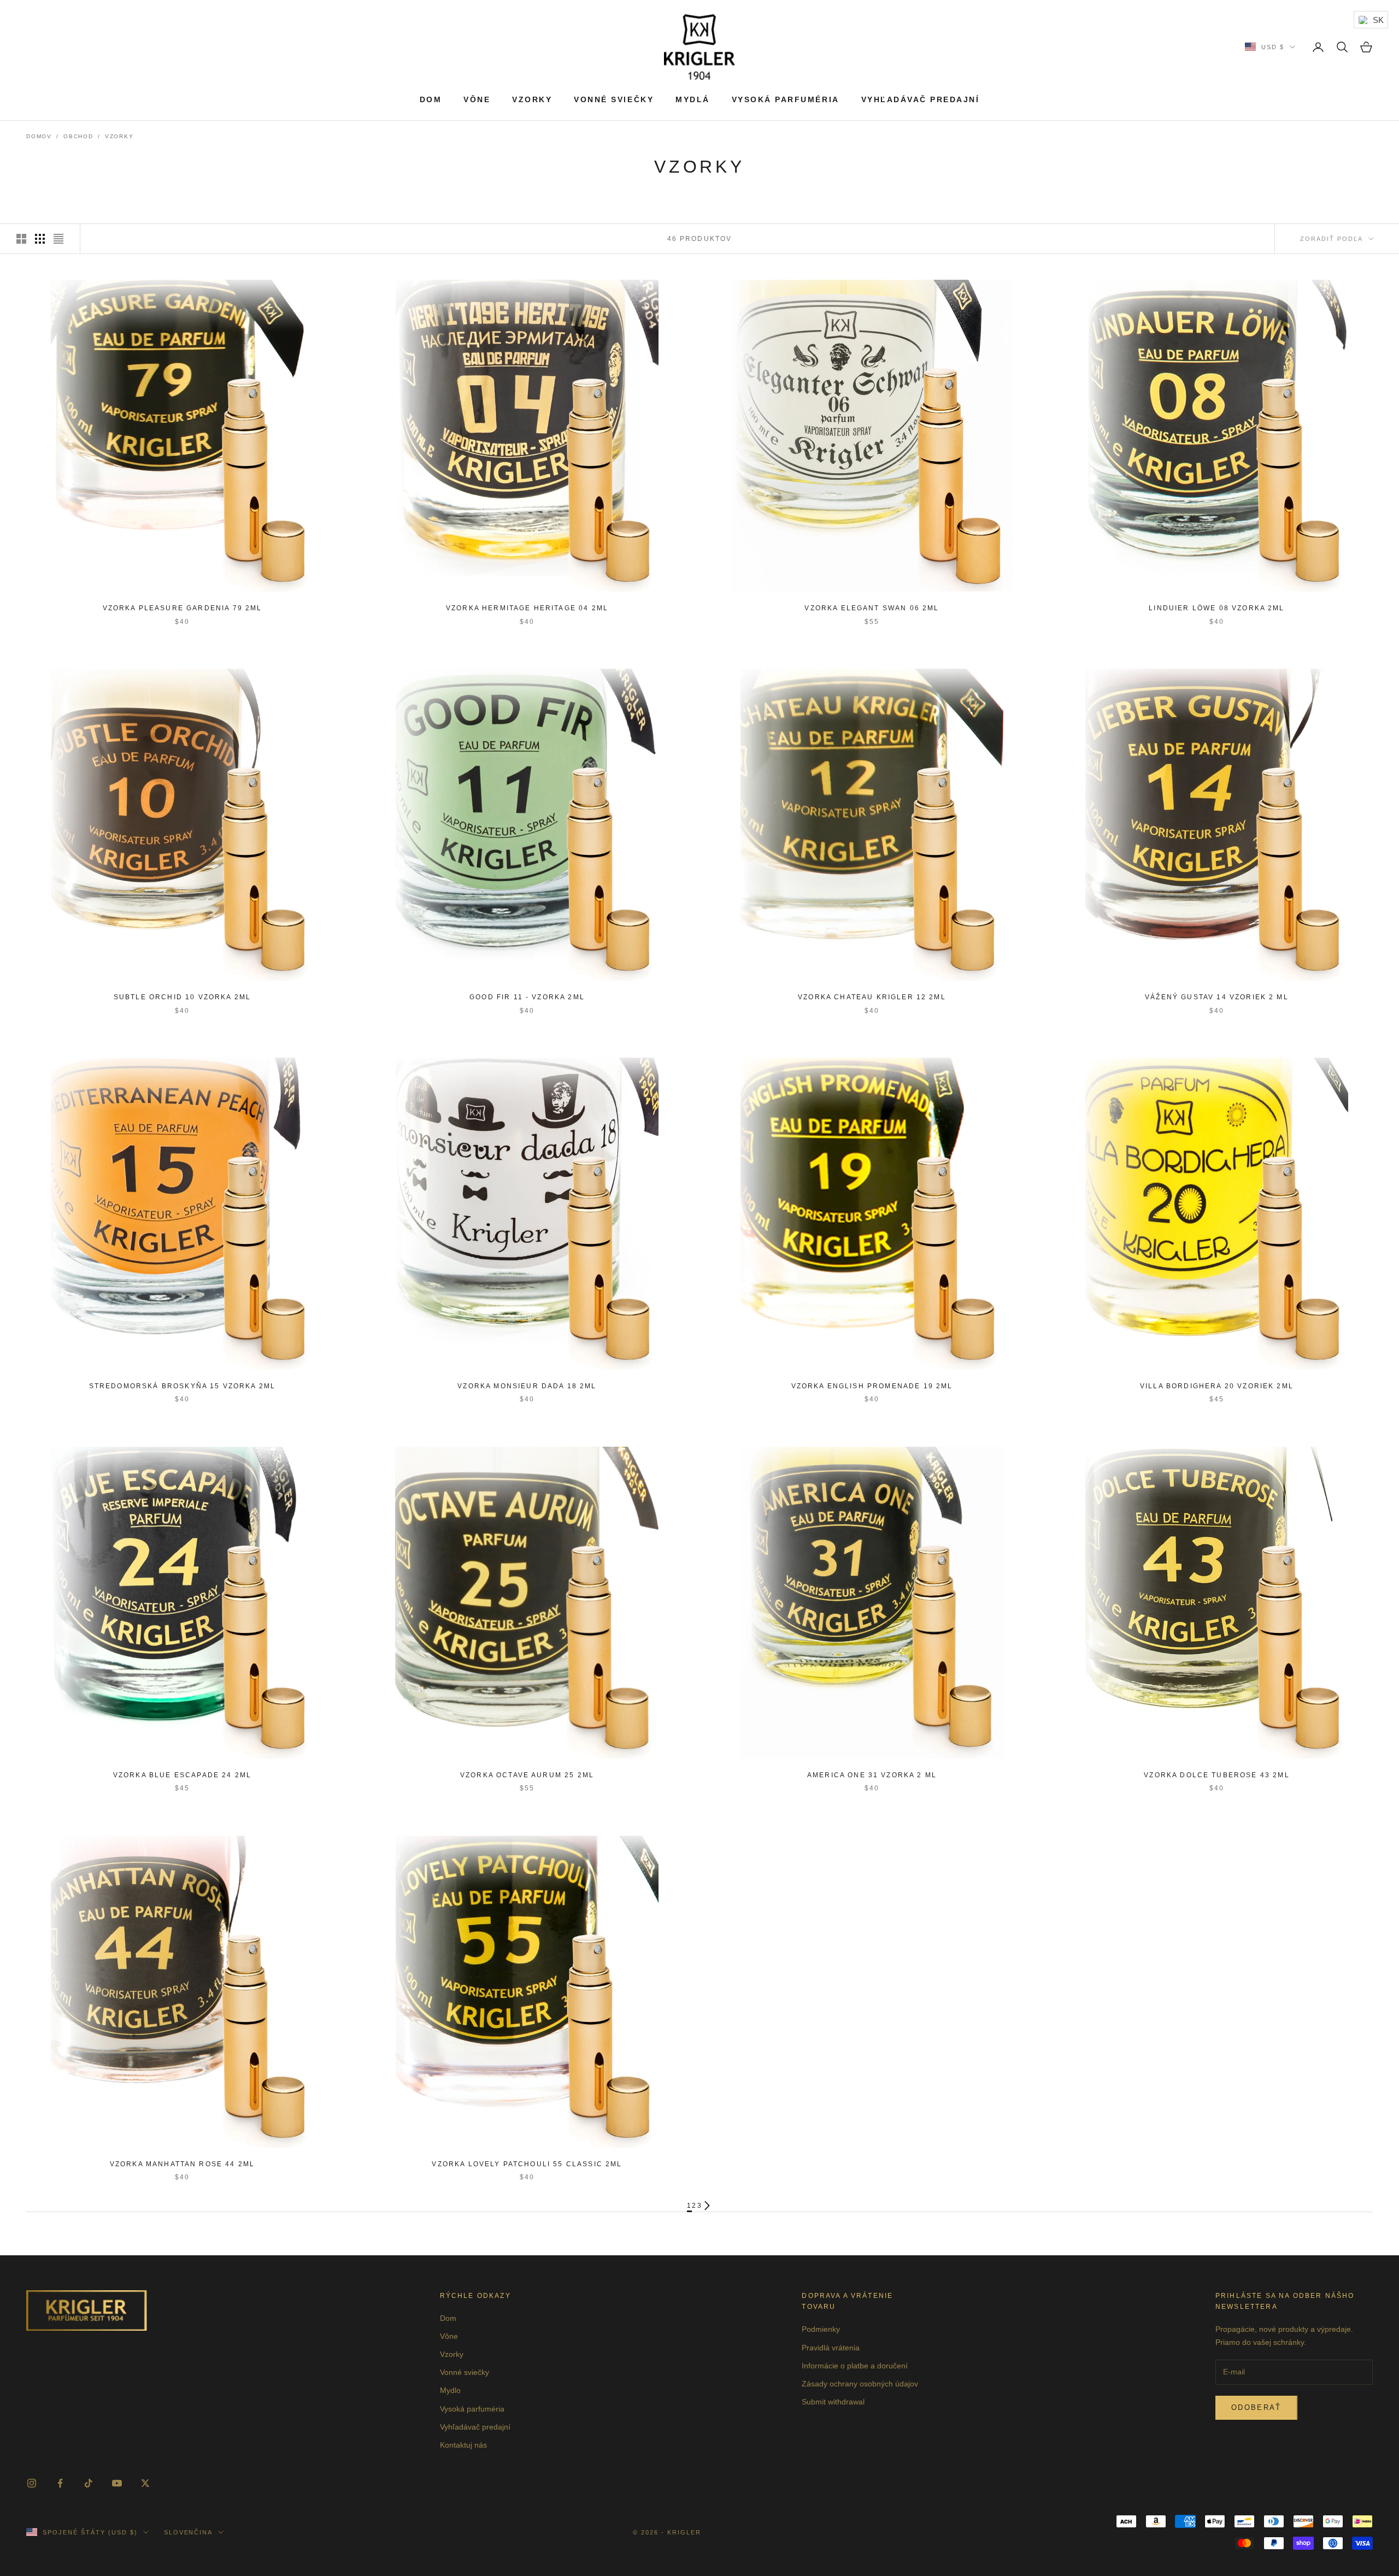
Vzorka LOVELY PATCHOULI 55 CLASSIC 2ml (527, 2164)
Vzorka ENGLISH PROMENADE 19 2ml (872, 1386)
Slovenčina (189, 2532)
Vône (477, 99)
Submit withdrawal (833, 2402)
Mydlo (450, 2390)
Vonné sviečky (614, 99)
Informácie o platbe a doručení (855, 2366)
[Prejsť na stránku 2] (707, 2206)
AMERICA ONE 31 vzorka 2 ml (872, 1775)
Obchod (78, 136)
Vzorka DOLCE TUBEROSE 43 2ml (1216, 1775)
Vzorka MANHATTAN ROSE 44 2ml (182, 2164)
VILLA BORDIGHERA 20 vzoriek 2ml (1217, 1386)
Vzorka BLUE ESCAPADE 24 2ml (182, 1775)
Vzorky (532, 99)
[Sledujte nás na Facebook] (60, 2483)
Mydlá (693, 99)
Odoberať (1256, 2407)
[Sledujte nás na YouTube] (117, 2483)
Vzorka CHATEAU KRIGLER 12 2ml (872, 997)
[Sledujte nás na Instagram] (32, 2483)
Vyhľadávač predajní (921, 99)
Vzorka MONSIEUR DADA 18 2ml (527, 1386)
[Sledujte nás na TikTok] (89, 2483)
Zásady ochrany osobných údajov (860, 2384)
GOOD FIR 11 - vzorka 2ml (527, 997)
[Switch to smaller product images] (40, 239)
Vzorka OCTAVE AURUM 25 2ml (527, 1775)
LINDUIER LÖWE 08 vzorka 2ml (1216, 608)
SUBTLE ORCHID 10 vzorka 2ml (182, 997)
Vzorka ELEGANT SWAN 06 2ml (872, 608)
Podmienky (821, 2329)
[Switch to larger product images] (21, 239)
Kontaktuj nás (463, 2445)
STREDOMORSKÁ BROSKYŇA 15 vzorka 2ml (183, 1386)
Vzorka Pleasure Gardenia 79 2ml (183, 608)
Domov (39, 136)
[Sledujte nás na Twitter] (145, 2483)
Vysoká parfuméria (786, 99)
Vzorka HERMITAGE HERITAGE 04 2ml (527, 608)
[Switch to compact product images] (58, 239)
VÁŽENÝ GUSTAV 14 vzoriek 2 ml (1217, 997)
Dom (431, 99)
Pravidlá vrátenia (831, 2348)
